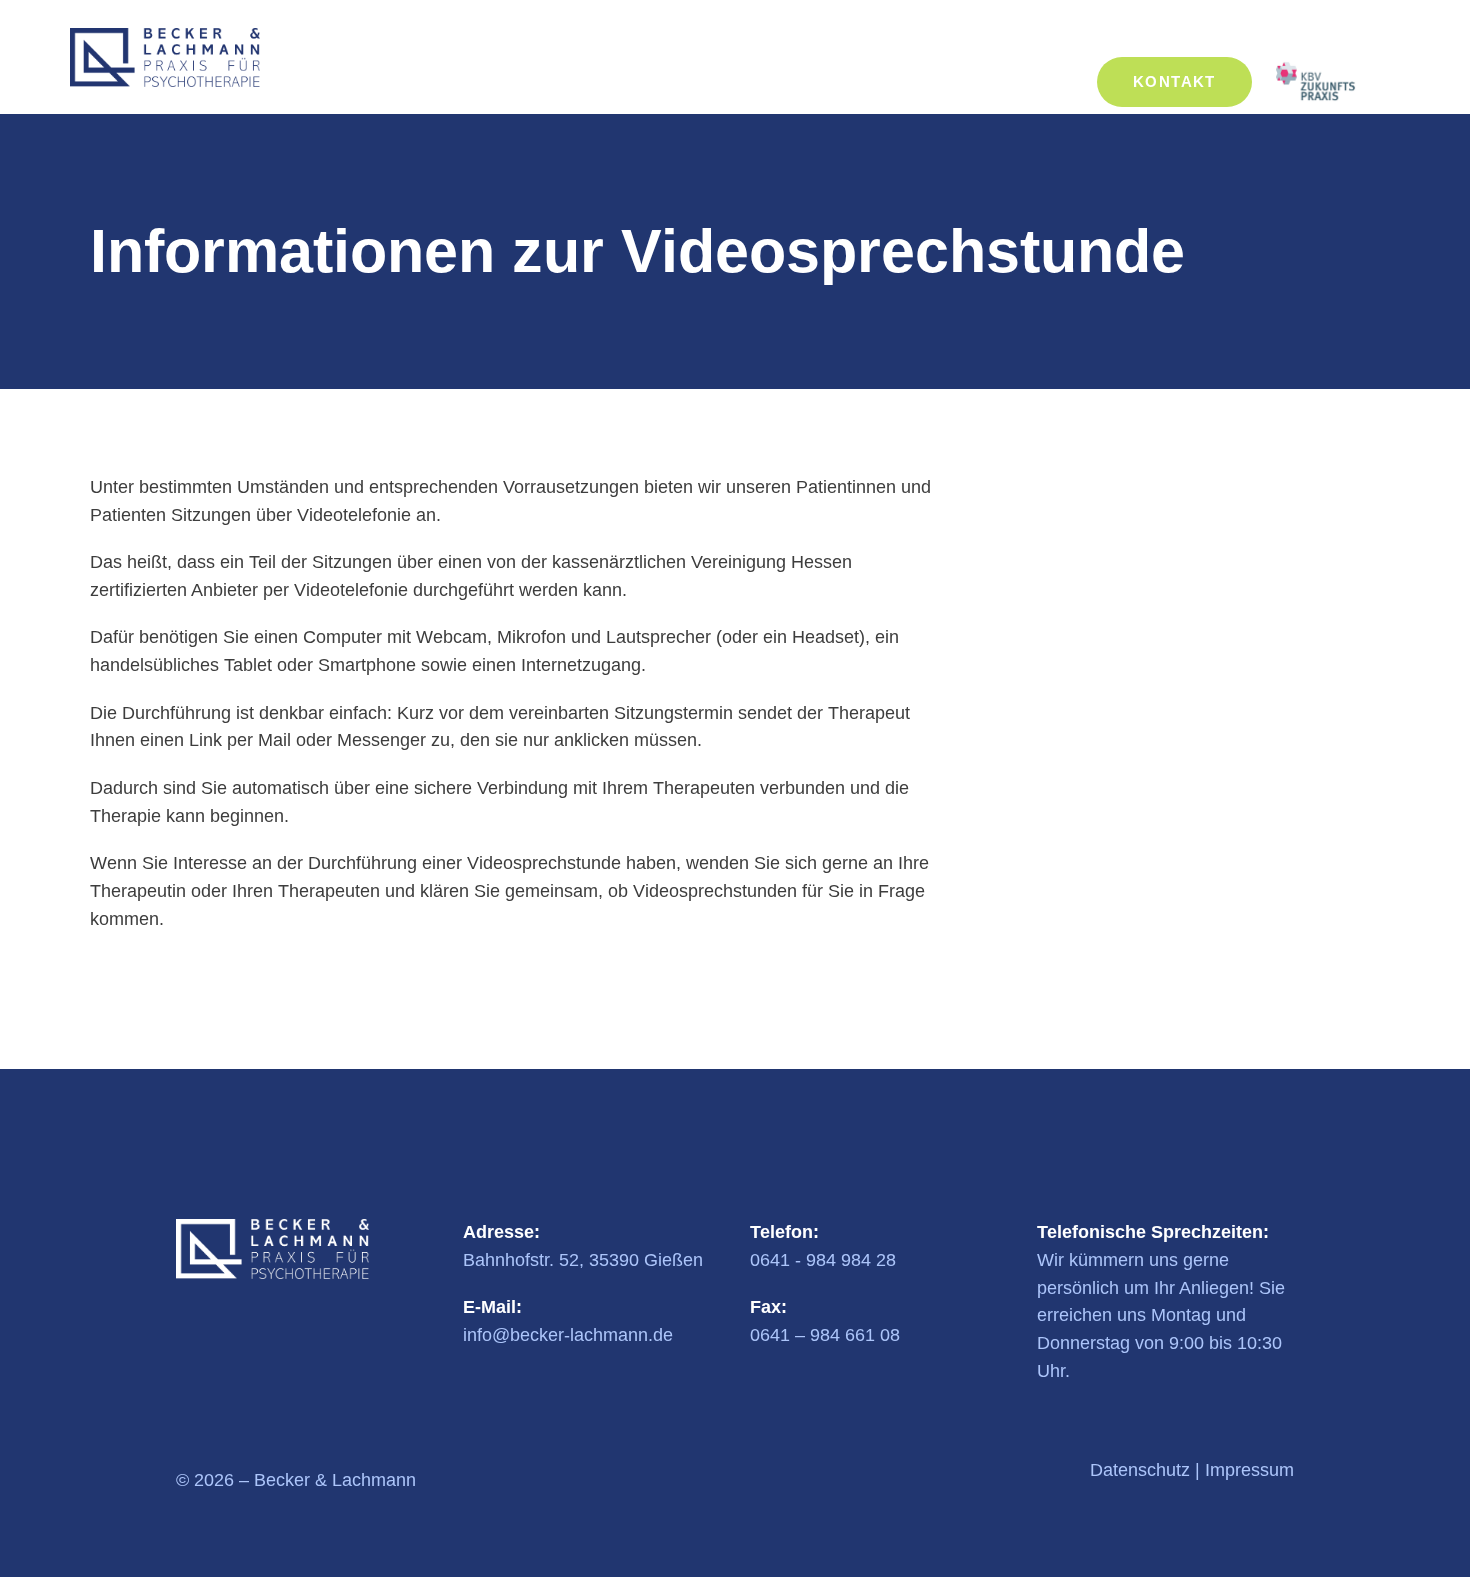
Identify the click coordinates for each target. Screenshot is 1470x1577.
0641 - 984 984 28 (823, 1260)
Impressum (1249, 1470)
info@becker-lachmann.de (568, 1335)
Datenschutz (1140, 1470)
